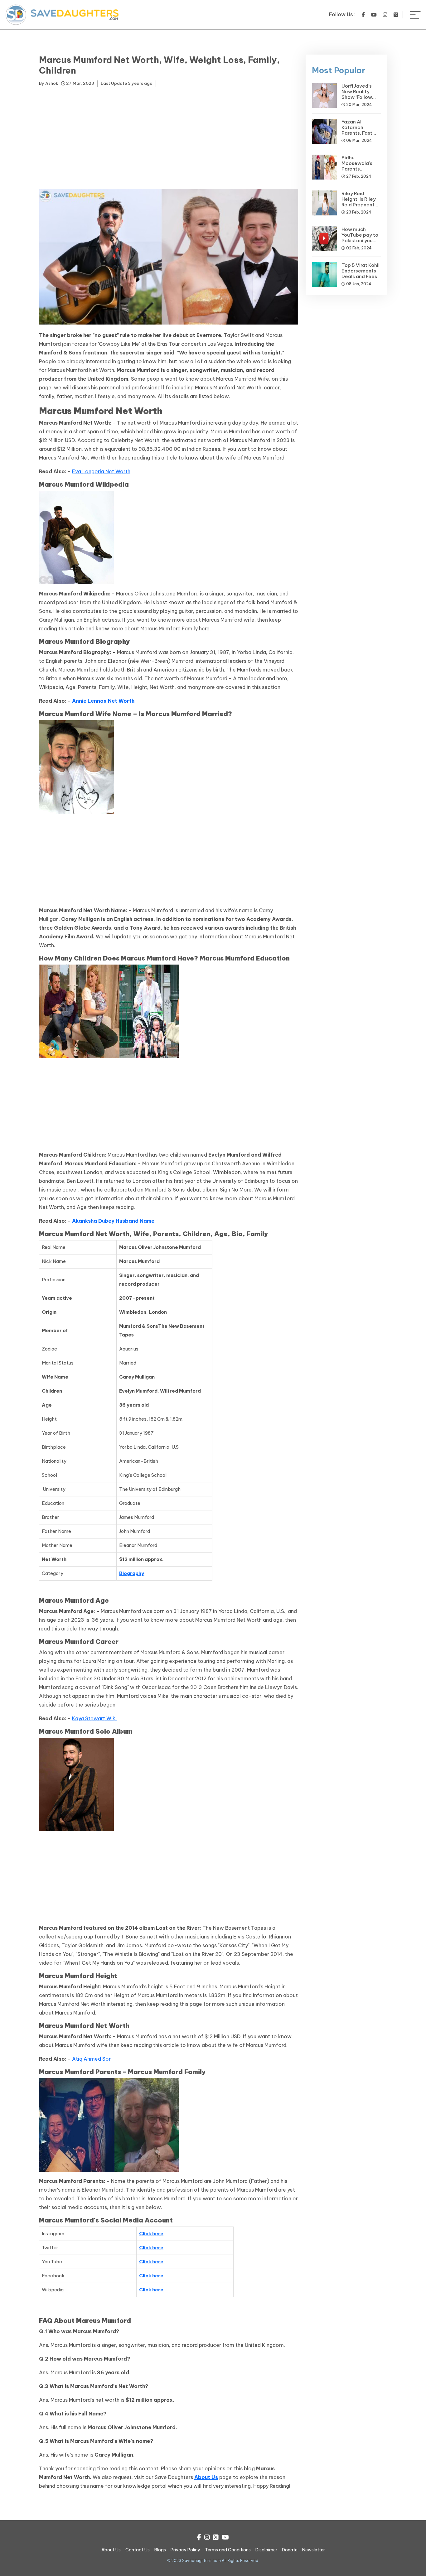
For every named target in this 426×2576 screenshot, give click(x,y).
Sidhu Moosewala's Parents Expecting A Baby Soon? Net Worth (360, 172)
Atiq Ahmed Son (92, 2059)
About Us (206, 2477)
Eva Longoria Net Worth (101, 471)
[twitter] (396, 15)
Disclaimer (266, 2550)
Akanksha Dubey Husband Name (113, 1221)
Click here (151, 2234)
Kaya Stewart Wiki (94, 1718)
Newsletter (314, 2550)
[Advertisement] (169, 139)
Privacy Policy (185, 2550)
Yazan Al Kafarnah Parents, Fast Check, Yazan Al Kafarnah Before (361, 133)
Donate (290, 2550)
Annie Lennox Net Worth (103, 701)
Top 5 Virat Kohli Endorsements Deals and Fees (361, 271)
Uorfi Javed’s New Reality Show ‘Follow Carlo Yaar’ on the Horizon (358, 97)
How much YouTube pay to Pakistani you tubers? (360, 238)
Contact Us (138, 2550)
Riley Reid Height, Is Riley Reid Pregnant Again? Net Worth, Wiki (359, 205)
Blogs (160, 2550)
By (48, 83)
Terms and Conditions (228, 2550)
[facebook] (363, 15)
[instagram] (385, 15)
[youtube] (374, 15)
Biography (132, 1573)
